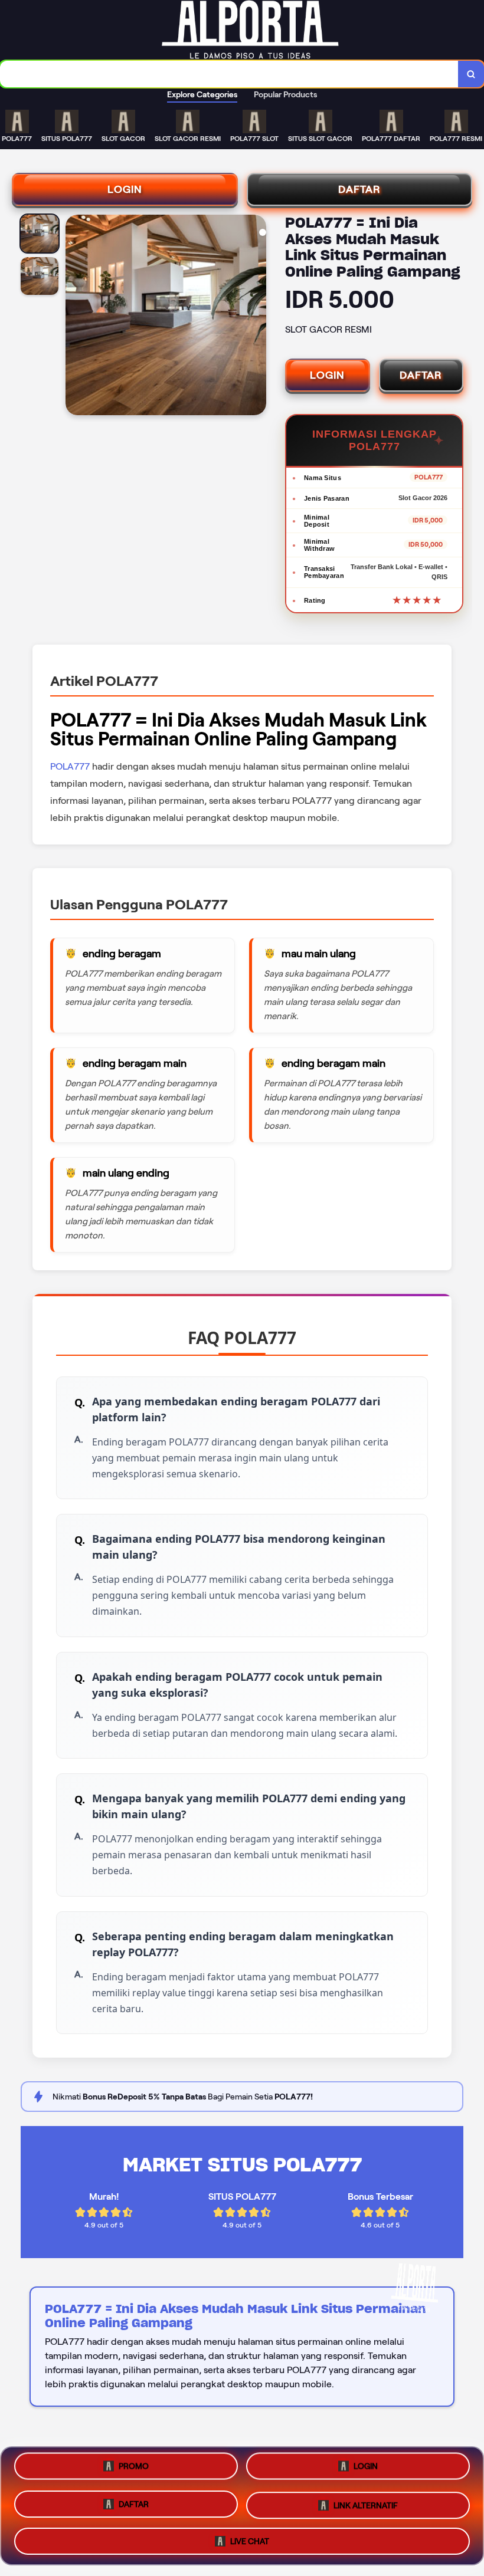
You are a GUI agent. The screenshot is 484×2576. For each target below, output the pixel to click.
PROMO (134, 2470)
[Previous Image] (75, 317)
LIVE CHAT (250, 2536)
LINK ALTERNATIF (366, 2502)
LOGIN (125, 189)
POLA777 (70, 766)
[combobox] (229, 74)
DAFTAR (359, 189)
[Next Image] (257, 317)
